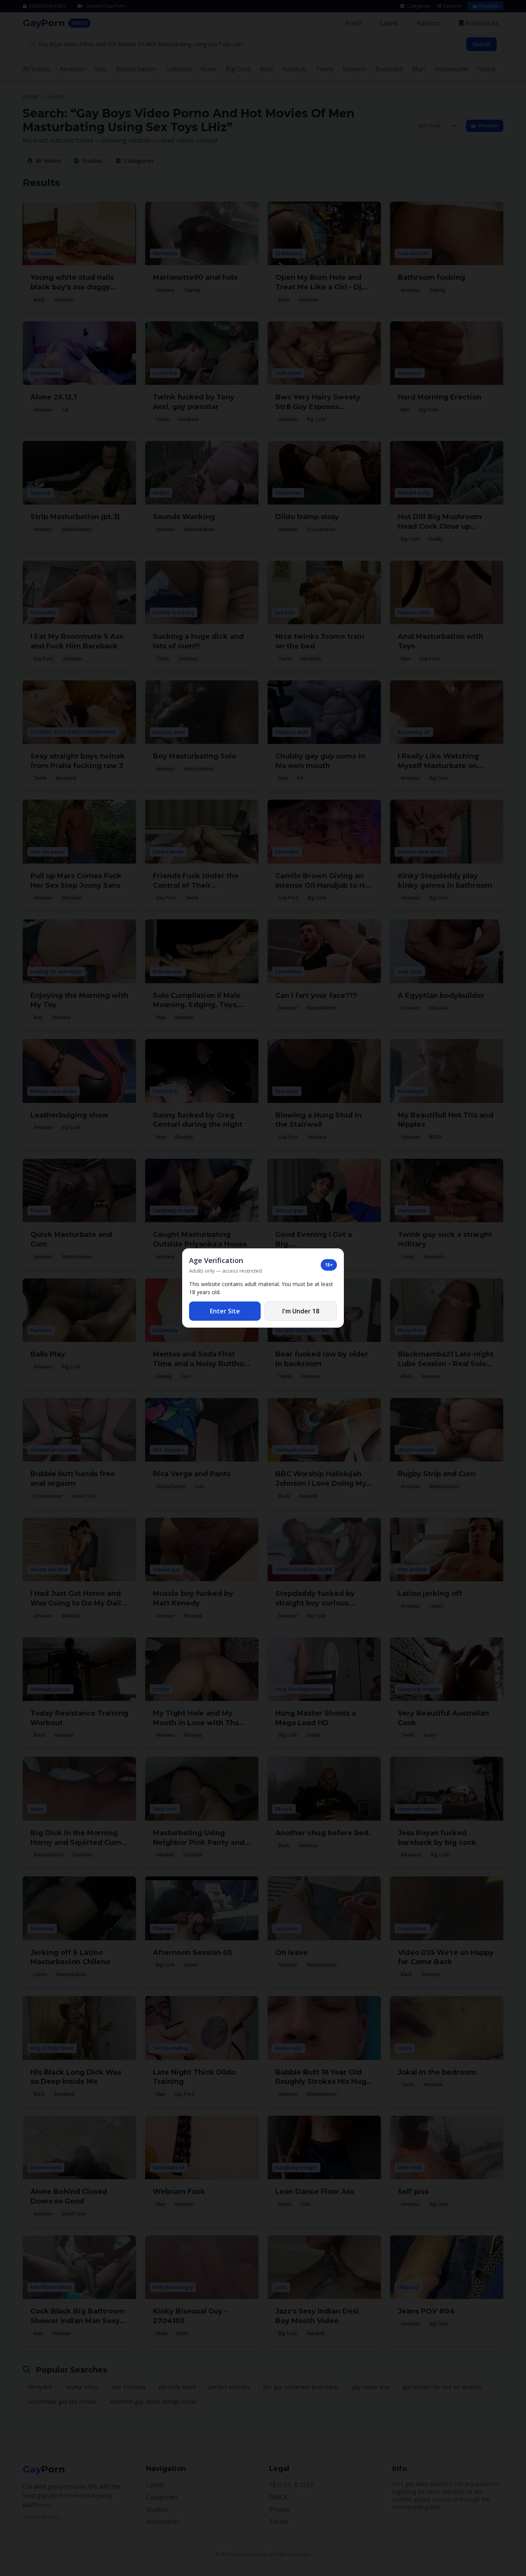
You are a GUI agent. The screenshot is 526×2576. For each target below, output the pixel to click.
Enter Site (225, 1311)
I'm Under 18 (301, 1311)
